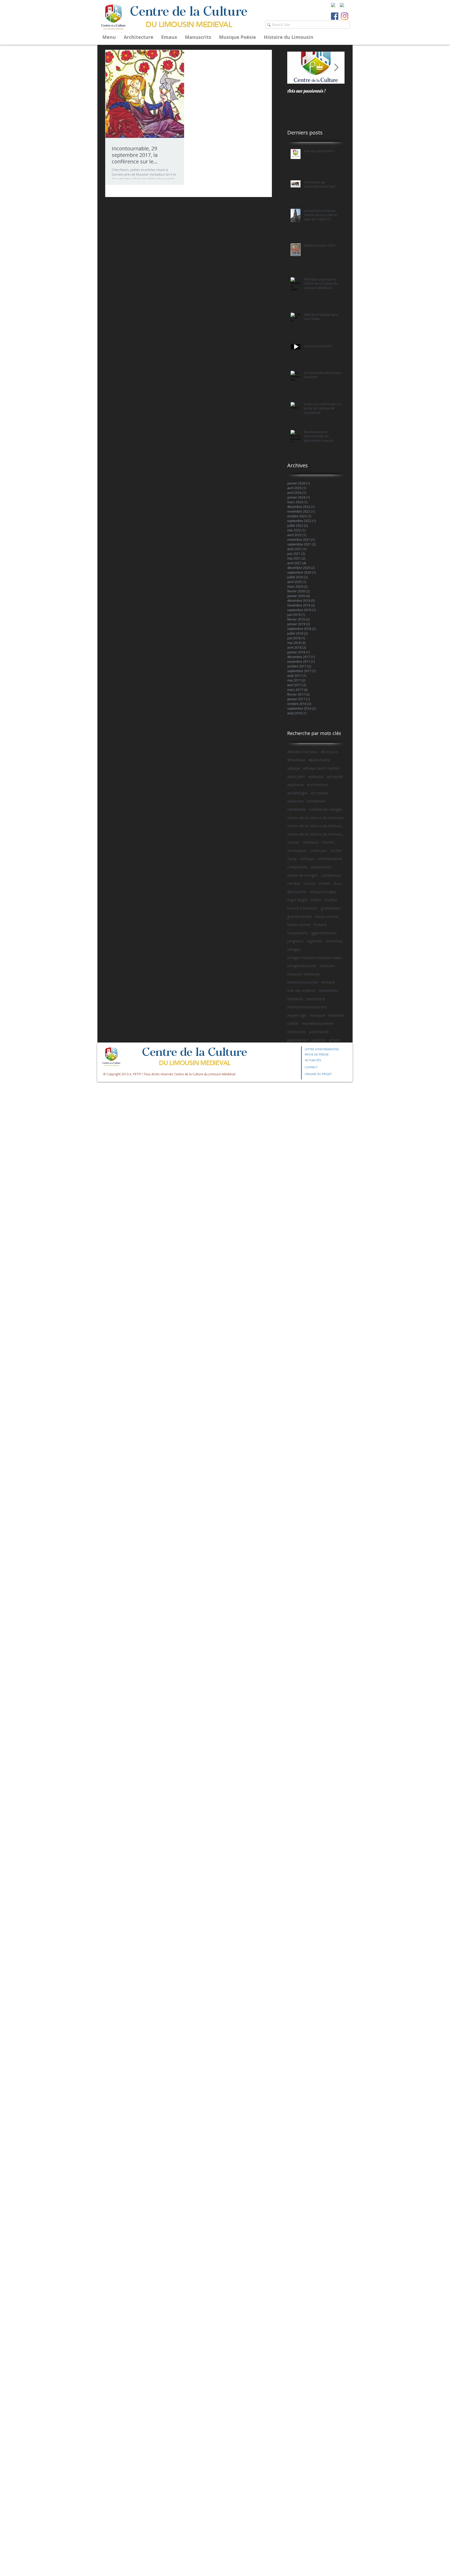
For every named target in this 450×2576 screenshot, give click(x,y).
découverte (297, 892)
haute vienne (327, 916)
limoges (294, 949)
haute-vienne (299, 925)
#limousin (330, 752)
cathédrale (297, 809)
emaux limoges (323, 892)
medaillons (328, 990)
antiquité (335, 777)
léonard (328, 982)
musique (317, 1015)
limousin (327, 966)
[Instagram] (345, 16)
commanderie (330, 859)
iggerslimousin (324, 933)
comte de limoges (303, 875)
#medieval (296, 760)
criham (324, 883)
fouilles (331, 900)
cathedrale (316, 801)
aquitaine (296, 785)
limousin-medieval (303, 974)
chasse (293, 842)
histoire (320, 925)
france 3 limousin (302, 908)
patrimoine (319, 1032)
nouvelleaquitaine (317, 1023)
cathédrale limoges (326, 809)
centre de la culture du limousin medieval (316, 826)
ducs (338, 883)
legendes (315, 941)
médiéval (336, 1015)
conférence (331, 875)
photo (334, 1040)
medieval (295, 999)
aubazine (295, 801)
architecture (318, 785)
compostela (297, 867)
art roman (319, 793)
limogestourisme (302, 966)
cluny (292, 859)
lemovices (334, 941)
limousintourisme (303, 982)
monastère (316, 999)
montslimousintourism (307, 1007)
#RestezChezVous (303, 752)
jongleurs (295, 941)
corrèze (294, 883)
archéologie (297, 793)
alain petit (296, 777)
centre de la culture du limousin (315, 818)
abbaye (294, 768)
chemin (328, 842)
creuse (309, 883)
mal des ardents (301, 990)
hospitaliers (298, 933)
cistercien (319, 851)
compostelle (321, 867)
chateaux (310, 842)
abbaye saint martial (321, 768)
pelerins (319, 1040)
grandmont (331, 908)
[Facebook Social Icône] (335, 16)
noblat (293, 1023)
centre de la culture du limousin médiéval (316, 834)
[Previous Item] (296, 68)
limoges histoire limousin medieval (316, 958)
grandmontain (300, 916)
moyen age (297, 1015)
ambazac (316, 777)
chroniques (297, 851)
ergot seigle (297, 900)
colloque (307, 859)
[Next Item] (336, 68)
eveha (316, 900)
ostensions (297, 1032)
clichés (336, 851)
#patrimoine (319, 760)
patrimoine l (298, 1040)
